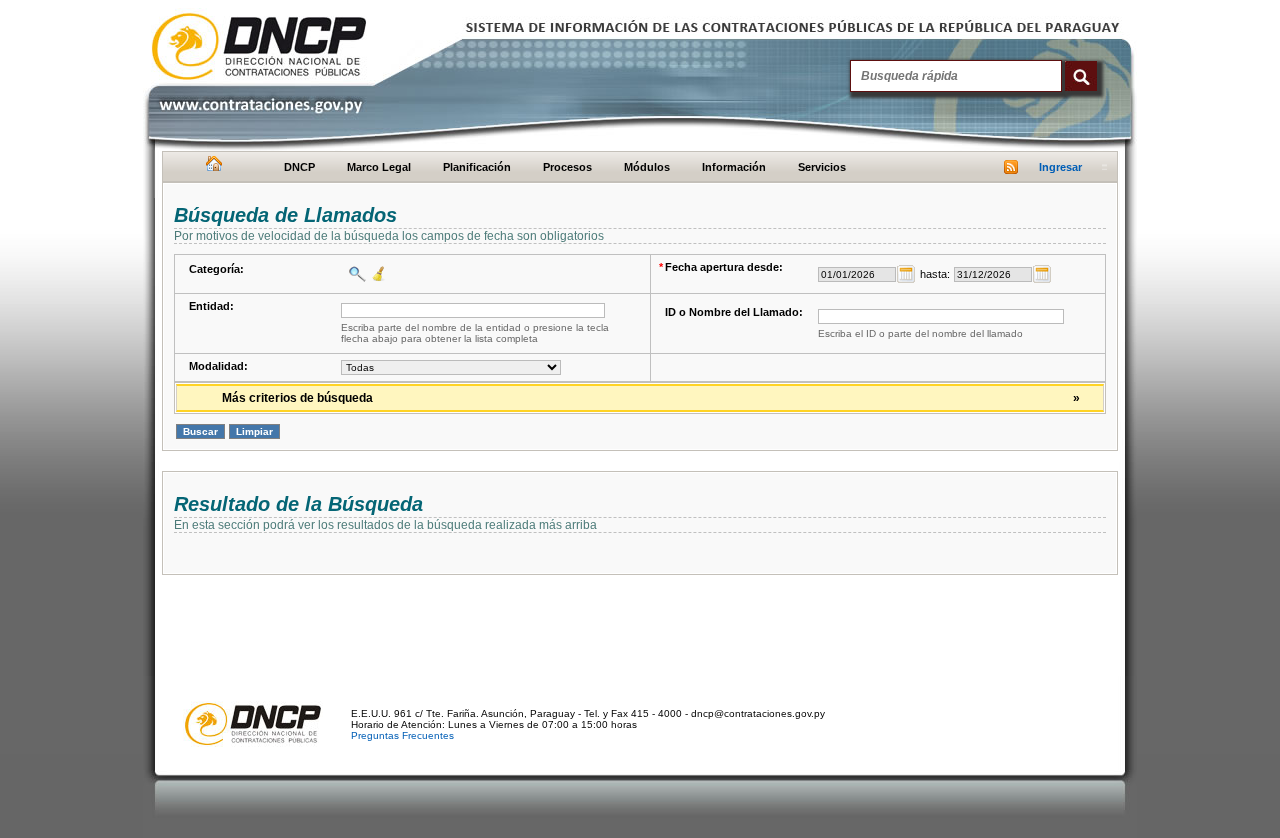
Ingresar (1060, 167)
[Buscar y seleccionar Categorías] (355, 274)
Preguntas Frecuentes (402, 735)
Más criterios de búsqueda (651, 398)
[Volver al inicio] (211, 168)
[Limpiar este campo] (376, 274)
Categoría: (216, 269)
